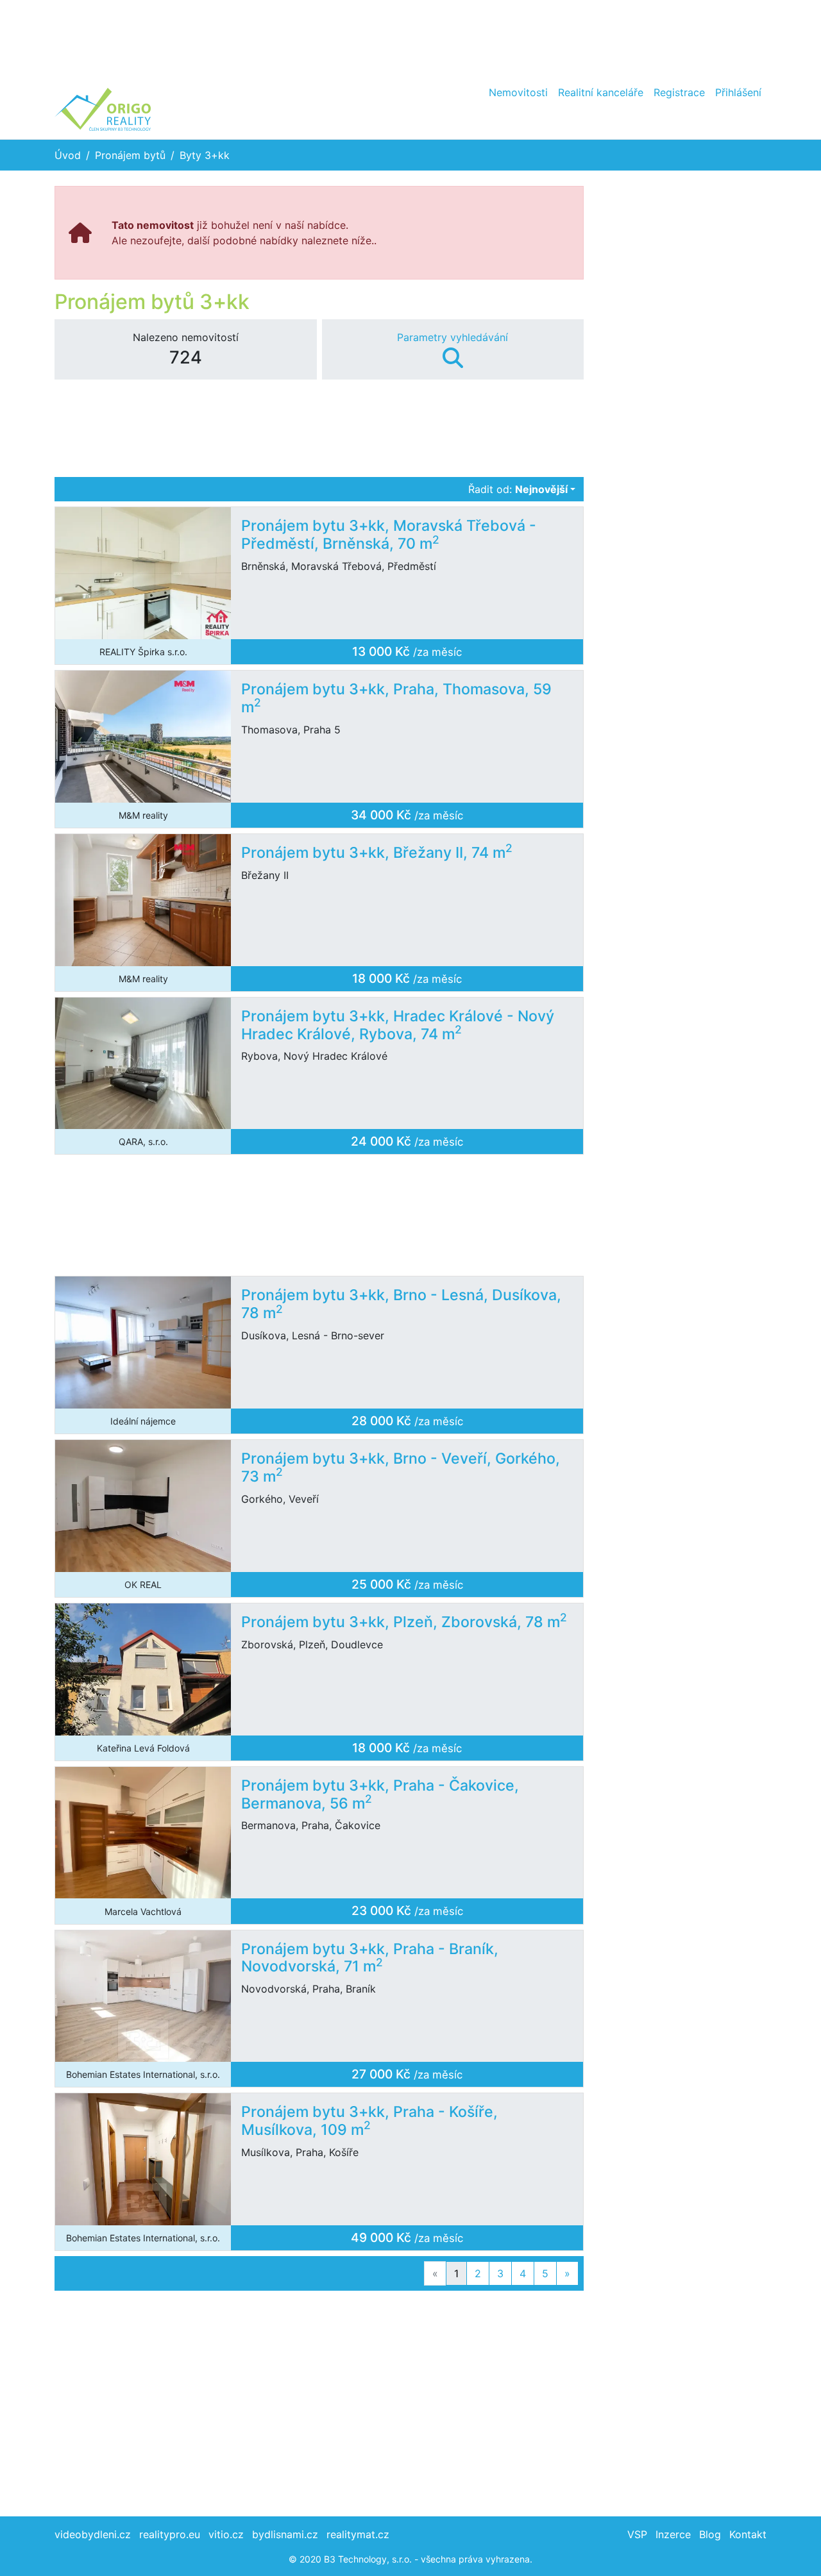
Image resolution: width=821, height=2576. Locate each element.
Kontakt (748, 2534)
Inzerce (673, 2534)
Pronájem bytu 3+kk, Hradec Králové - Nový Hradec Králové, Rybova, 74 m (398, 1025)
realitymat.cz (358, 2534)
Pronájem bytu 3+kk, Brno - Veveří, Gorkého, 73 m (401, 1468)
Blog (710, 2534)
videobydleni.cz (93, 2534)
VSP (637, 2534)
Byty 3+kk (205, 155)
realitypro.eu (170, 2534)
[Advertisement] (410, 38)
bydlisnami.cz (285, 2534)
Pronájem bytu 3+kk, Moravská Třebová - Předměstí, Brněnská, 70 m (389, 535)
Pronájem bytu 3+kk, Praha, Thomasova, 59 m (396, 698)
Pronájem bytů (130, 155)
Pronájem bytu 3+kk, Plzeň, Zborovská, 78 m (404, 1622)
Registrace (679, 92)
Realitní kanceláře (601, 92)
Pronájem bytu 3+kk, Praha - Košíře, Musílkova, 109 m (369, 2121)
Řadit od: (518, 489)
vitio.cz (226, 2534)
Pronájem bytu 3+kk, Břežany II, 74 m (377, 853)
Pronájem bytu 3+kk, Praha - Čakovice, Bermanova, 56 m (380, 1794)
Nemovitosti (518, 92)
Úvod (68, 155)
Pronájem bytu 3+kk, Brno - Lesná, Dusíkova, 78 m (401, 1304)
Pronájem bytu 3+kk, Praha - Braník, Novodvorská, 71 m (370, 1958)
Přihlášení (738, 92)
